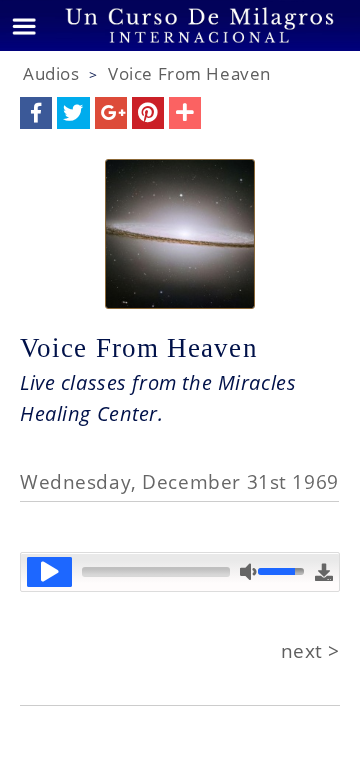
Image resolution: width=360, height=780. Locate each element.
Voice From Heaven (189, 73)
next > (310, 650)
